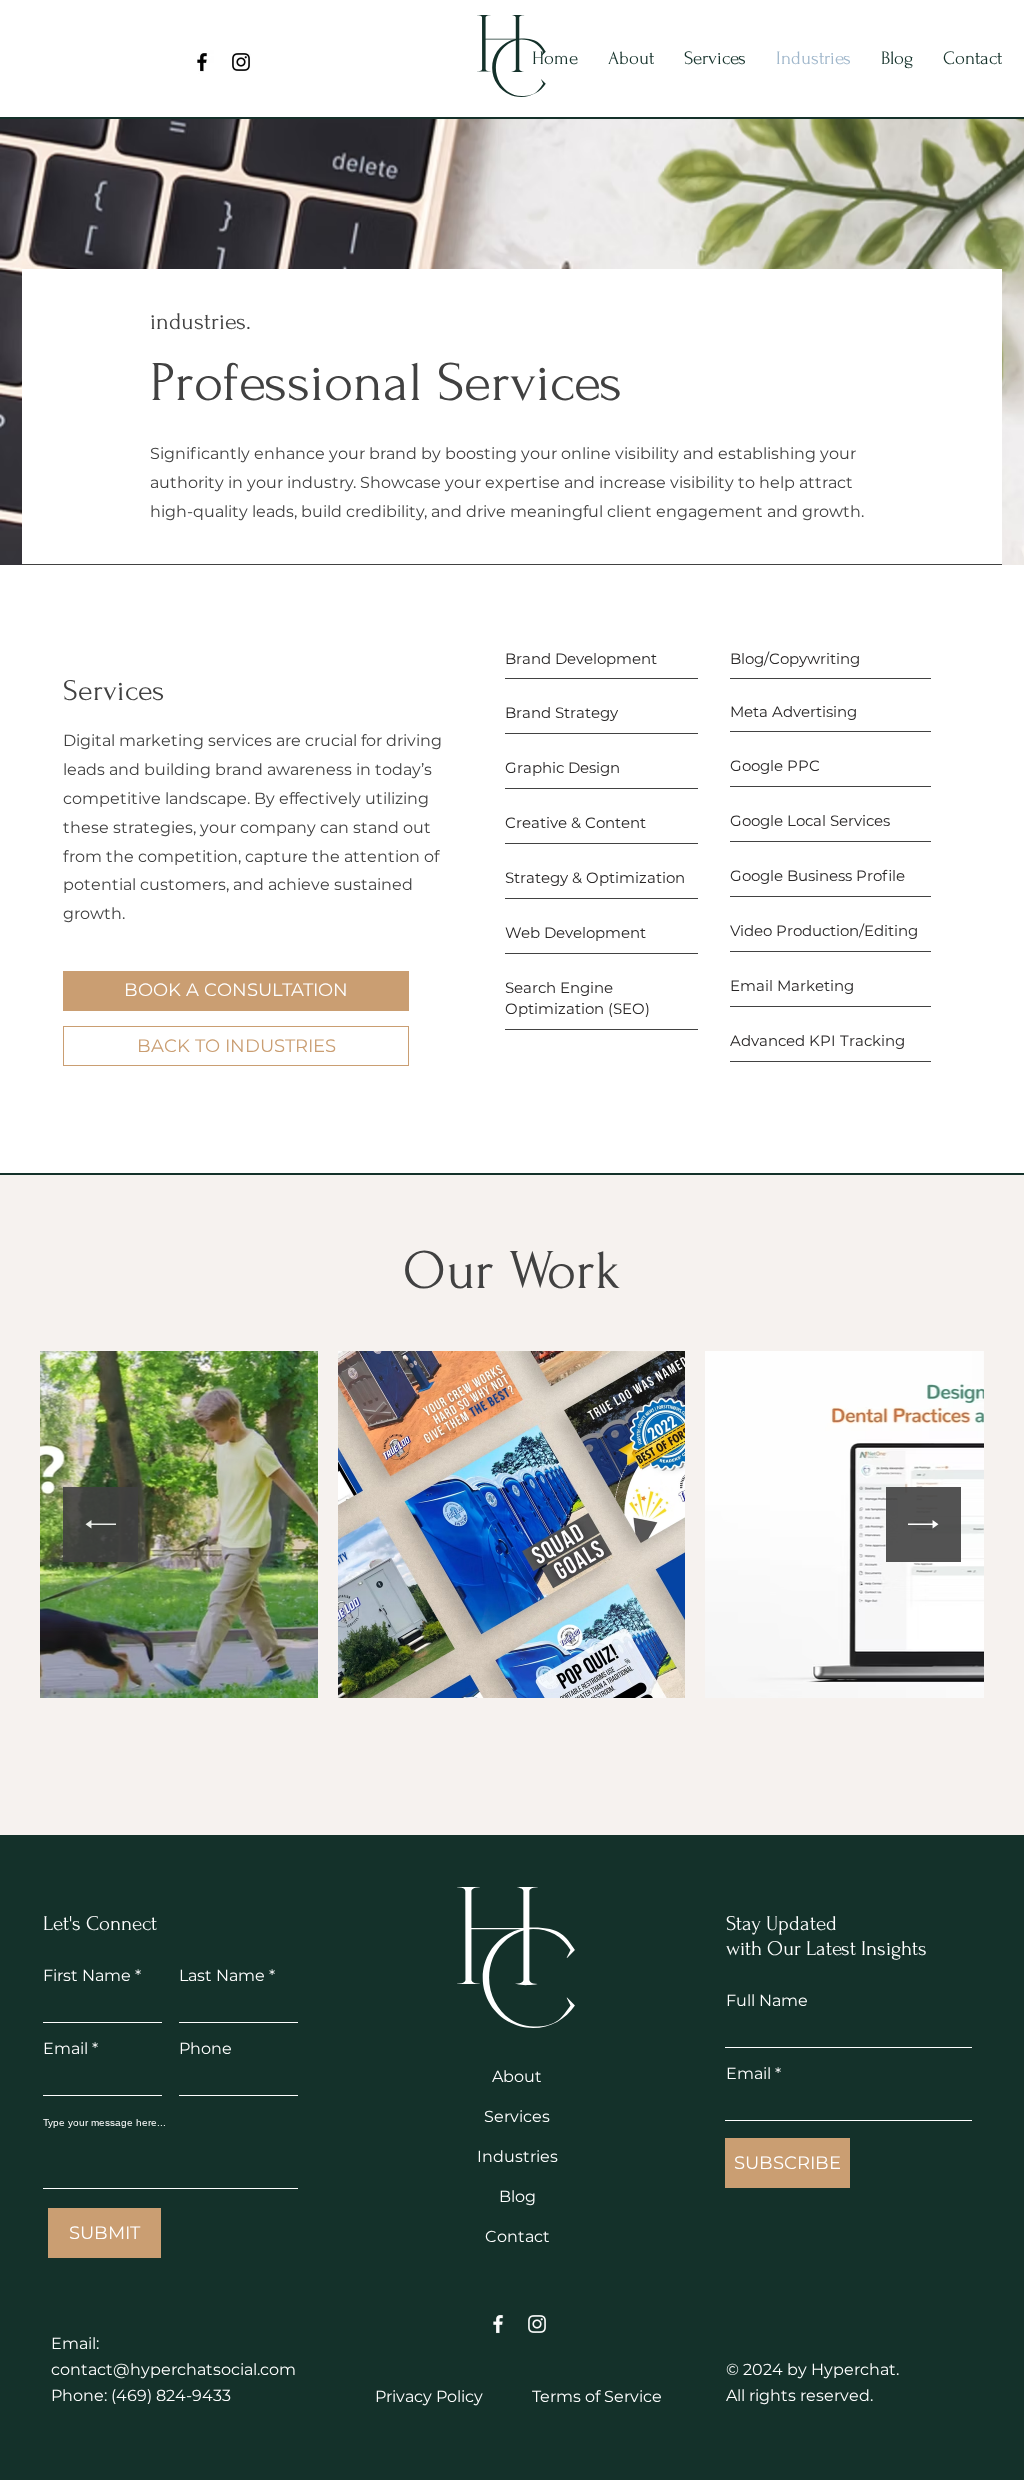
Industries (517, 2156)
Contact (517, 2236)
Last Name (222, 1976)
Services (517, 2116)
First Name (87, 1976)
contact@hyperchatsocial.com (173, 2369)
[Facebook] (202, 62)
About (517, 2076)
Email (65, 2049)
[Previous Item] (100, 1524)
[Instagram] (241, 62)
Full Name (767, 2001)
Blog (517, 2196)
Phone (205, 2049)
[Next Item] (923, 1524)
